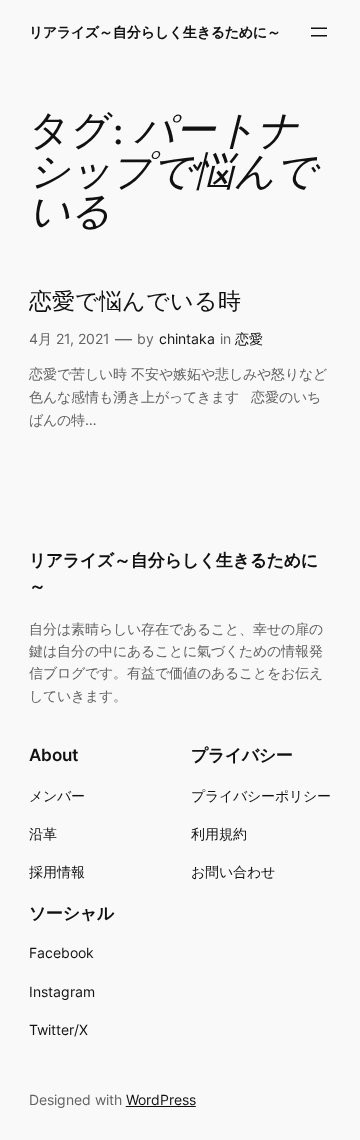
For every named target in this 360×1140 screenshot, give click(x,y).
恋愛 (249, 338)
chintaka (187, 338)
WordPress (161, 1099)
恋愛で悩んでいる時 (135, 302)
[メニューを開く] (319, 32)
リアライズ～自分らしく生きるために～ (155, 31)
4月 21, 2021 (69, 338)
